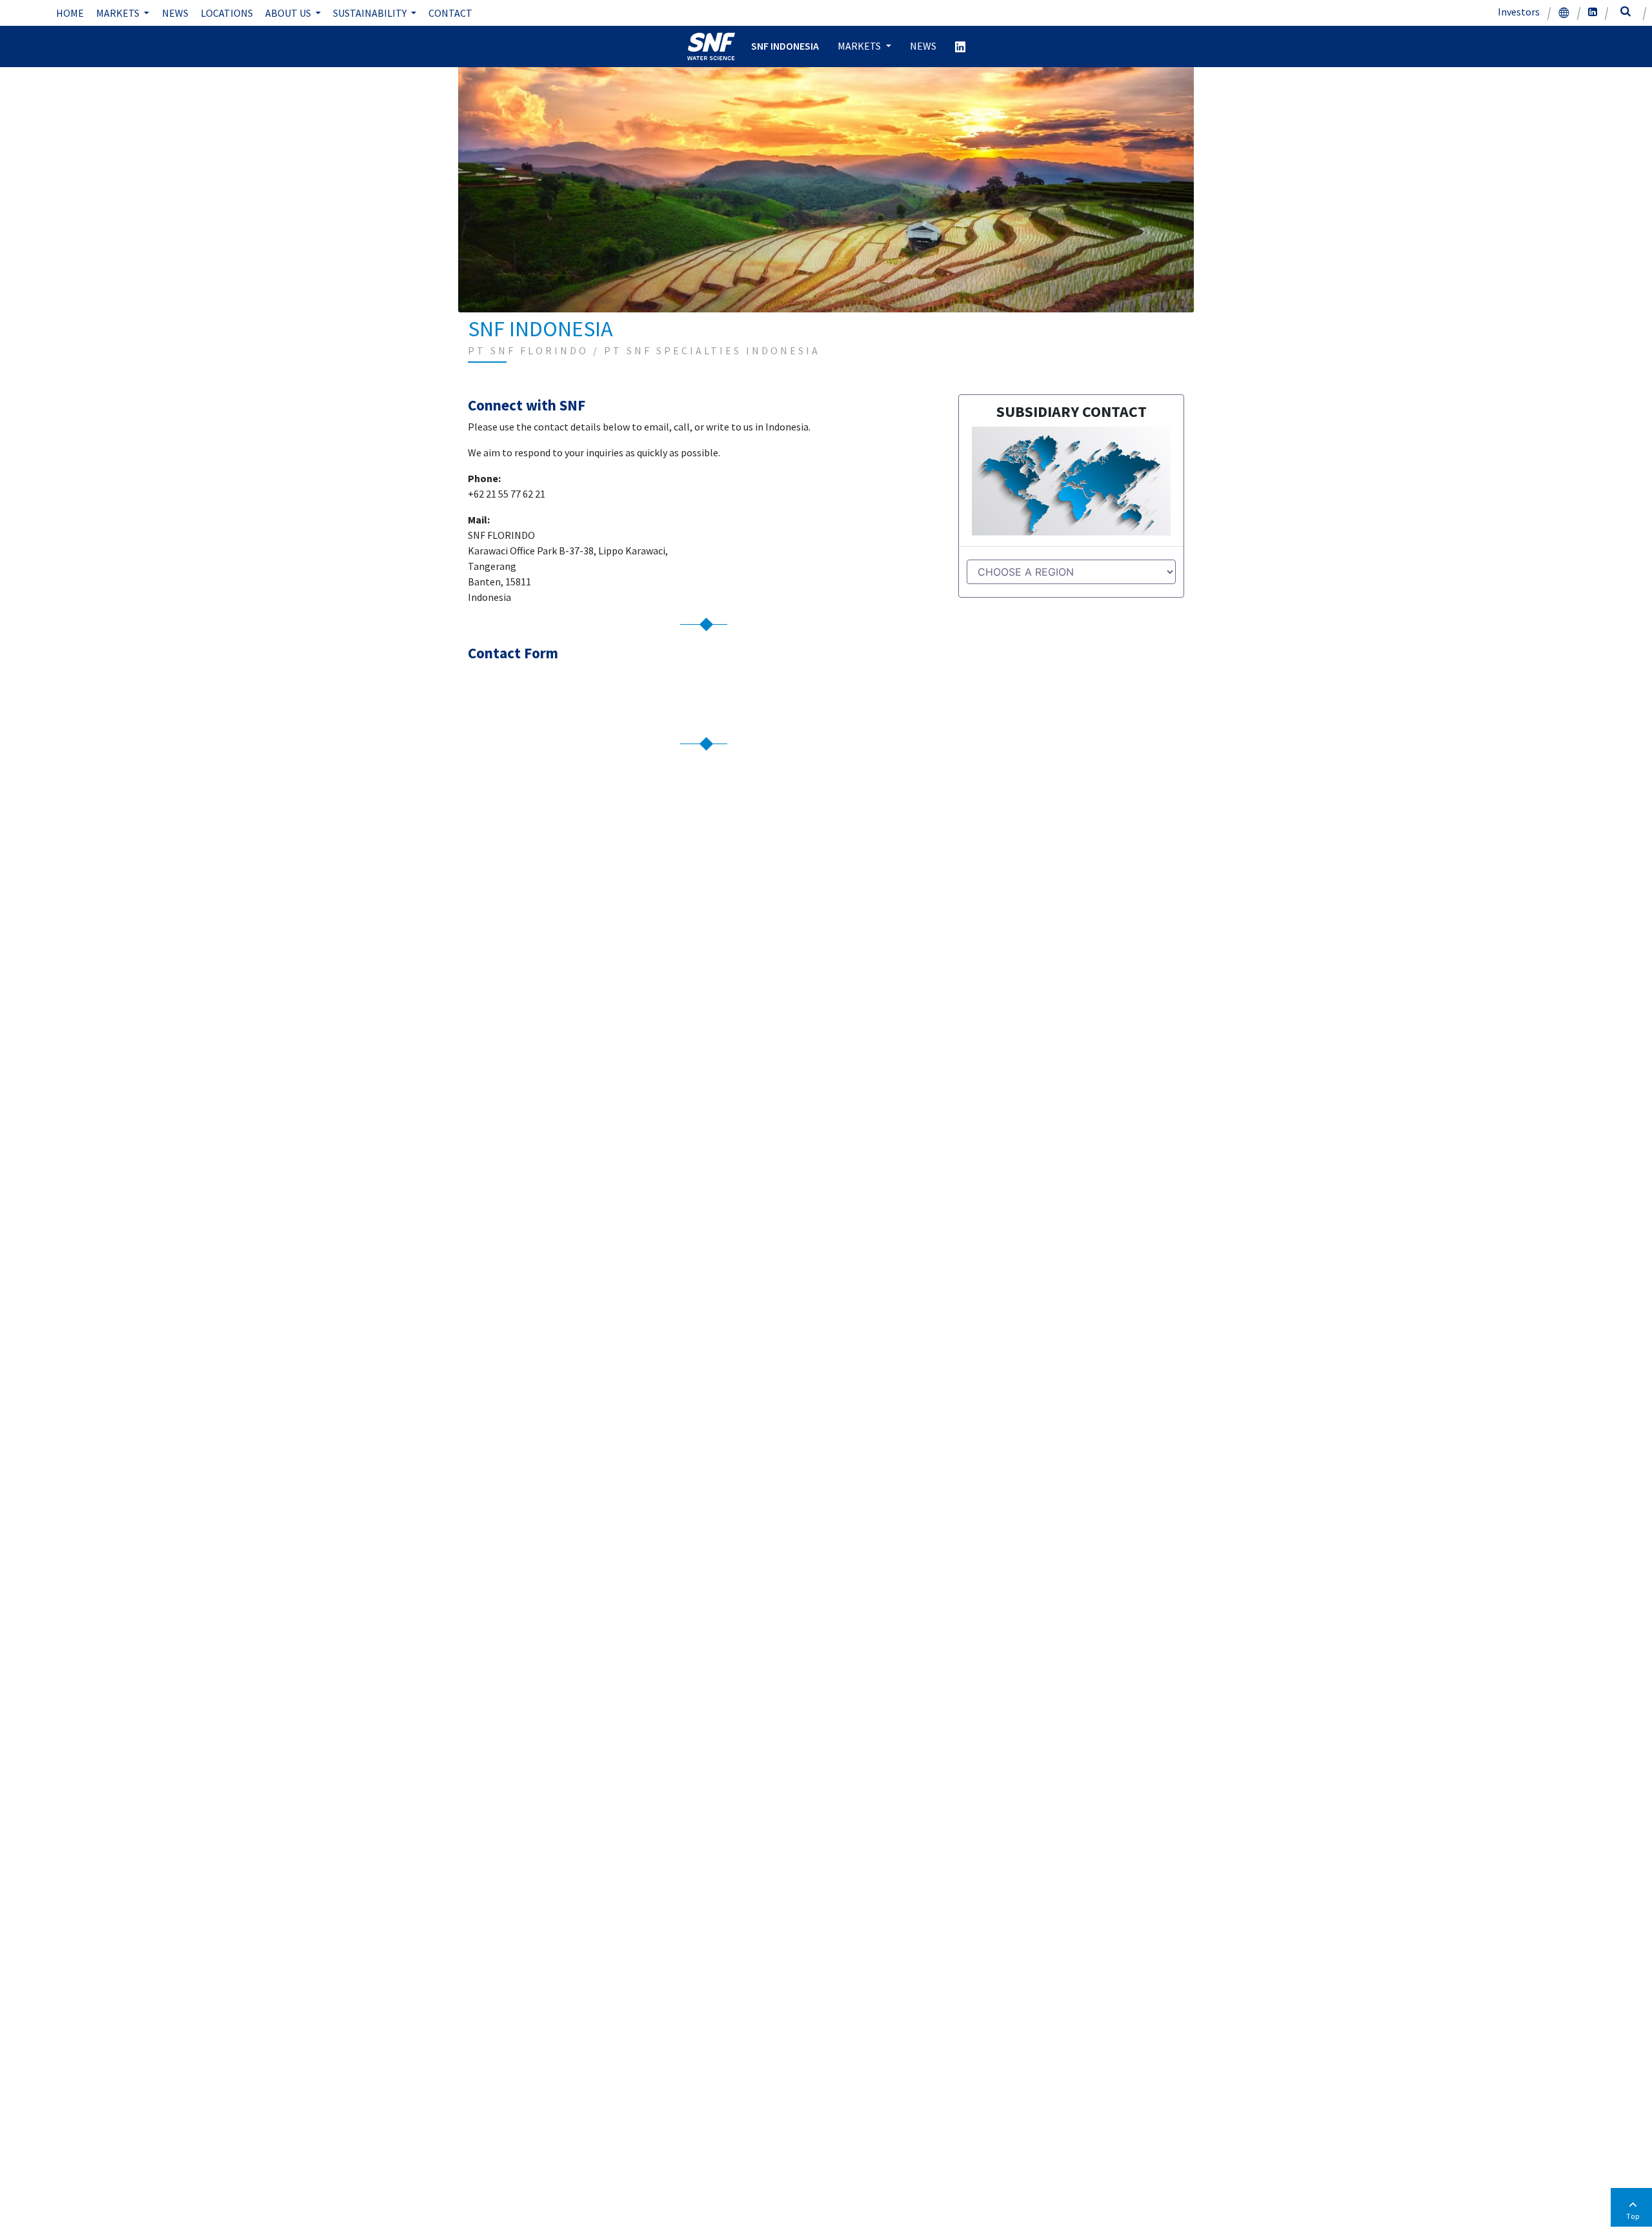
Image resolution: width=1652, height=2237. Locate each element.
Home (70, 13)
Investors (1519, 12)
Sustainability (371, 13)
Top (1633, 2216)
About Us (289, 13)
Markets (119, 13)
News (175, 13)
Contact (450, 13)
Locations (227, 13)
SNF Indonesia (785, 46)
